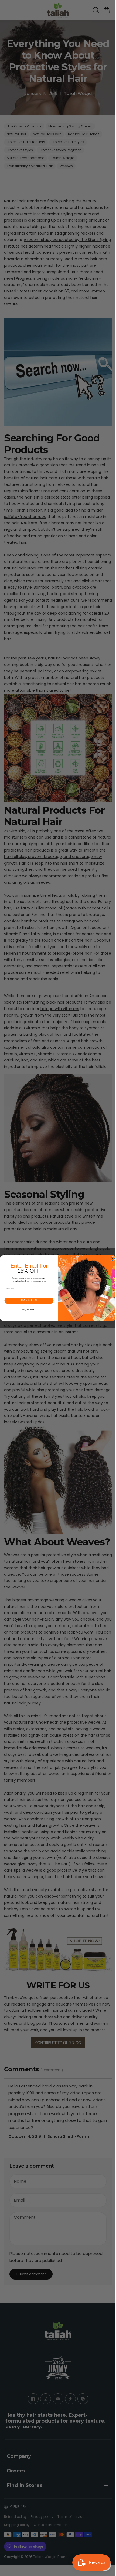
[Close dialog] (111, 1259)
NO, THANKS (28, 1310)
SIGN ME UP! (28, 1301)
